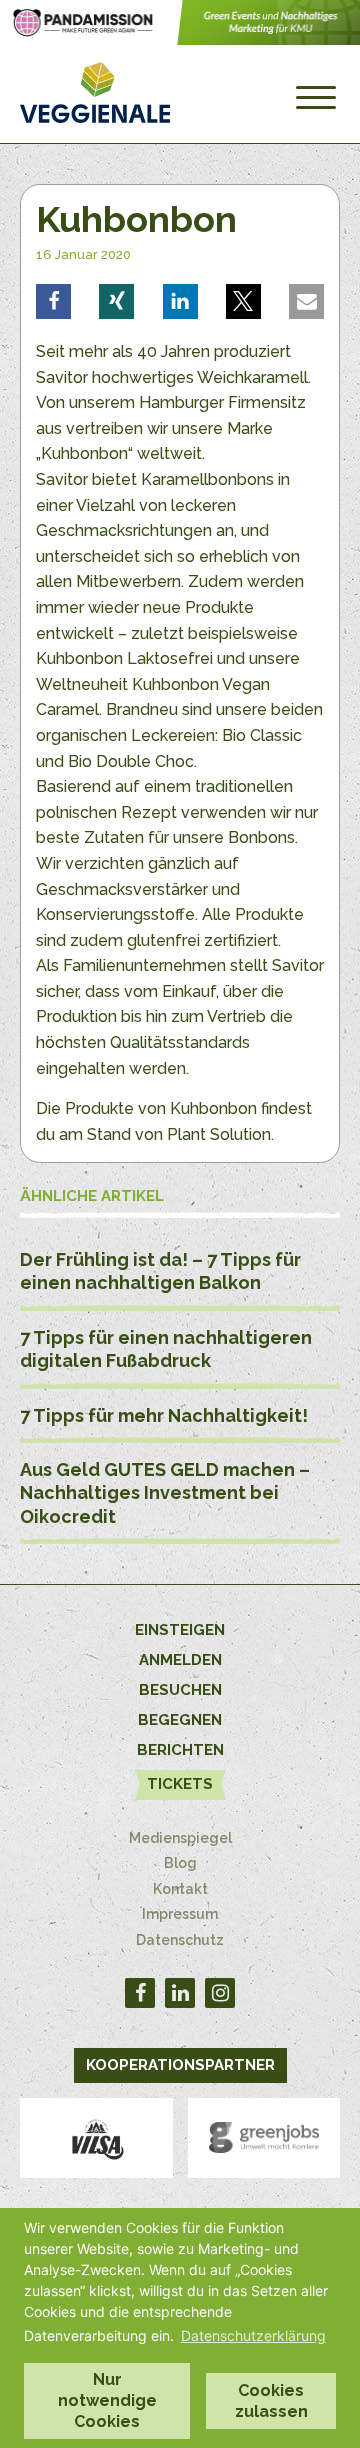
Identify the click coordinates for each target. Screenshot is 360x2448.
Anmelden (180, 1660)
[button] (53, 301)
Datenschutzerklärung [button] (253, 2335)
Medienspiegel (180, 1838)
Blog (180, 1863)
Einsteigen (180, 1630)
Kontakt (180, 1889)
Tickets (180, 1784)
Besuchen (180, 1690)
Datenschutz (180, 1940)
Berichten (180, 1750)
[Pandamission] (180, 39)
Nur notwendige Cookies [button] (107, 2400)
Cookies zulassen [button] (271, 2401)
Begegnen (180, 1720)
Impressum (180, 1914)
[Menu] (316, 98)
